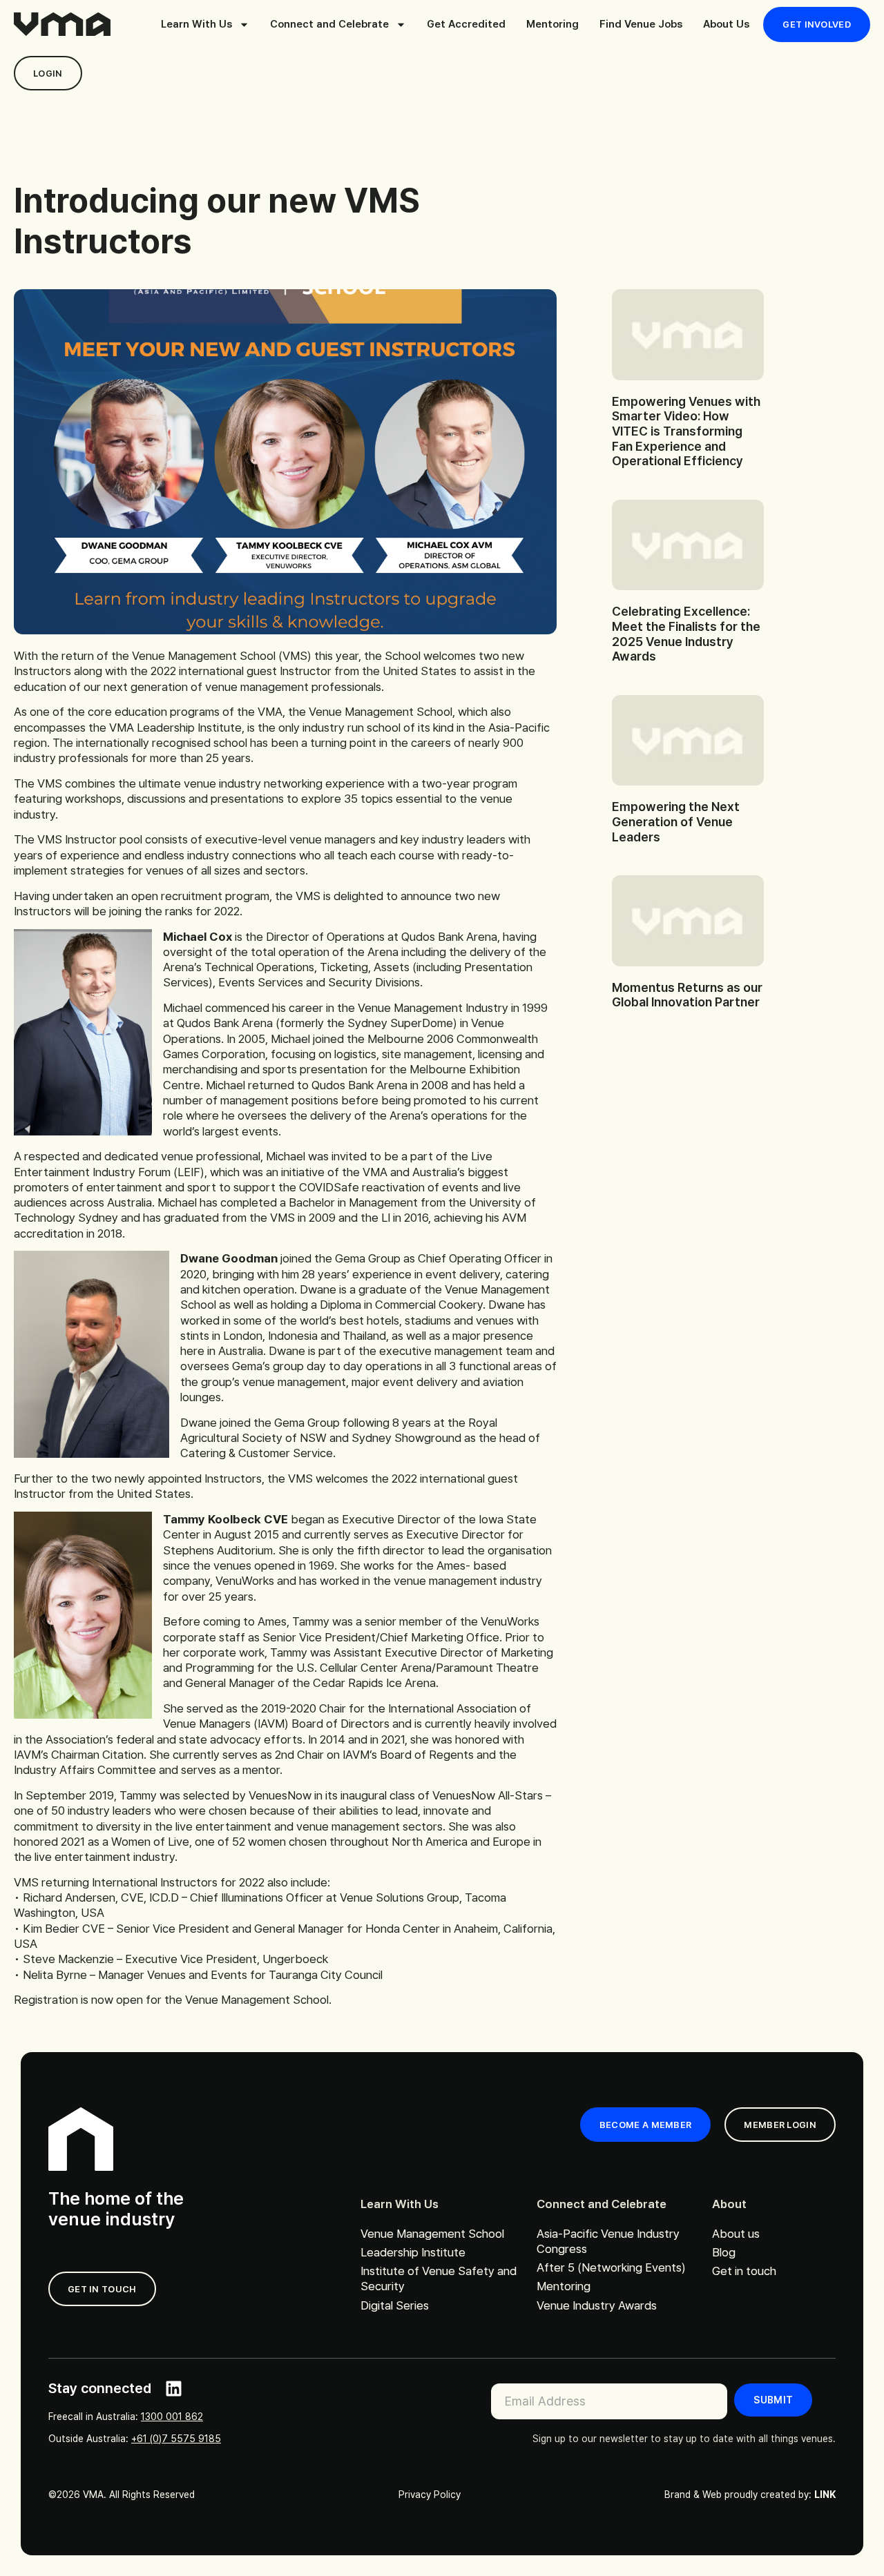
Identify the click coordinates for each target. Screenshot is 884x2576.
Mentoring (552, 24)
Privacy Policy (430, 2495)
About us (736, 2234)
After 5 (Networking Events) (611, 2267)
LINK (825, 2495)
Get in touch (744, 2271)
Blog (724, 2252)
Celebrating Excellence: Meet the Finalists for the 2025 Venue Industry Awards (686, 634)
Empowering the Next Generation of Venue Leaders (676, 821)
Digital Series (395, 2305)
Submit (773, 2400)
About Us (726, 24)
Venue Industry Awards (597, 2305)
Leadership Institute (413, 2252)
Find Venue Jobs (641, 24)
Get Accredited (466, 24)
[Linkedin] (174, 2389)
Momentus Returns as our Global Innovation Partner (687, 995)
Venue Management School (432, 2234)
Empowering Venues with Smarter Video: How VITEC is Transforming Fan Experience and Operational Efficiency (686, 431)
